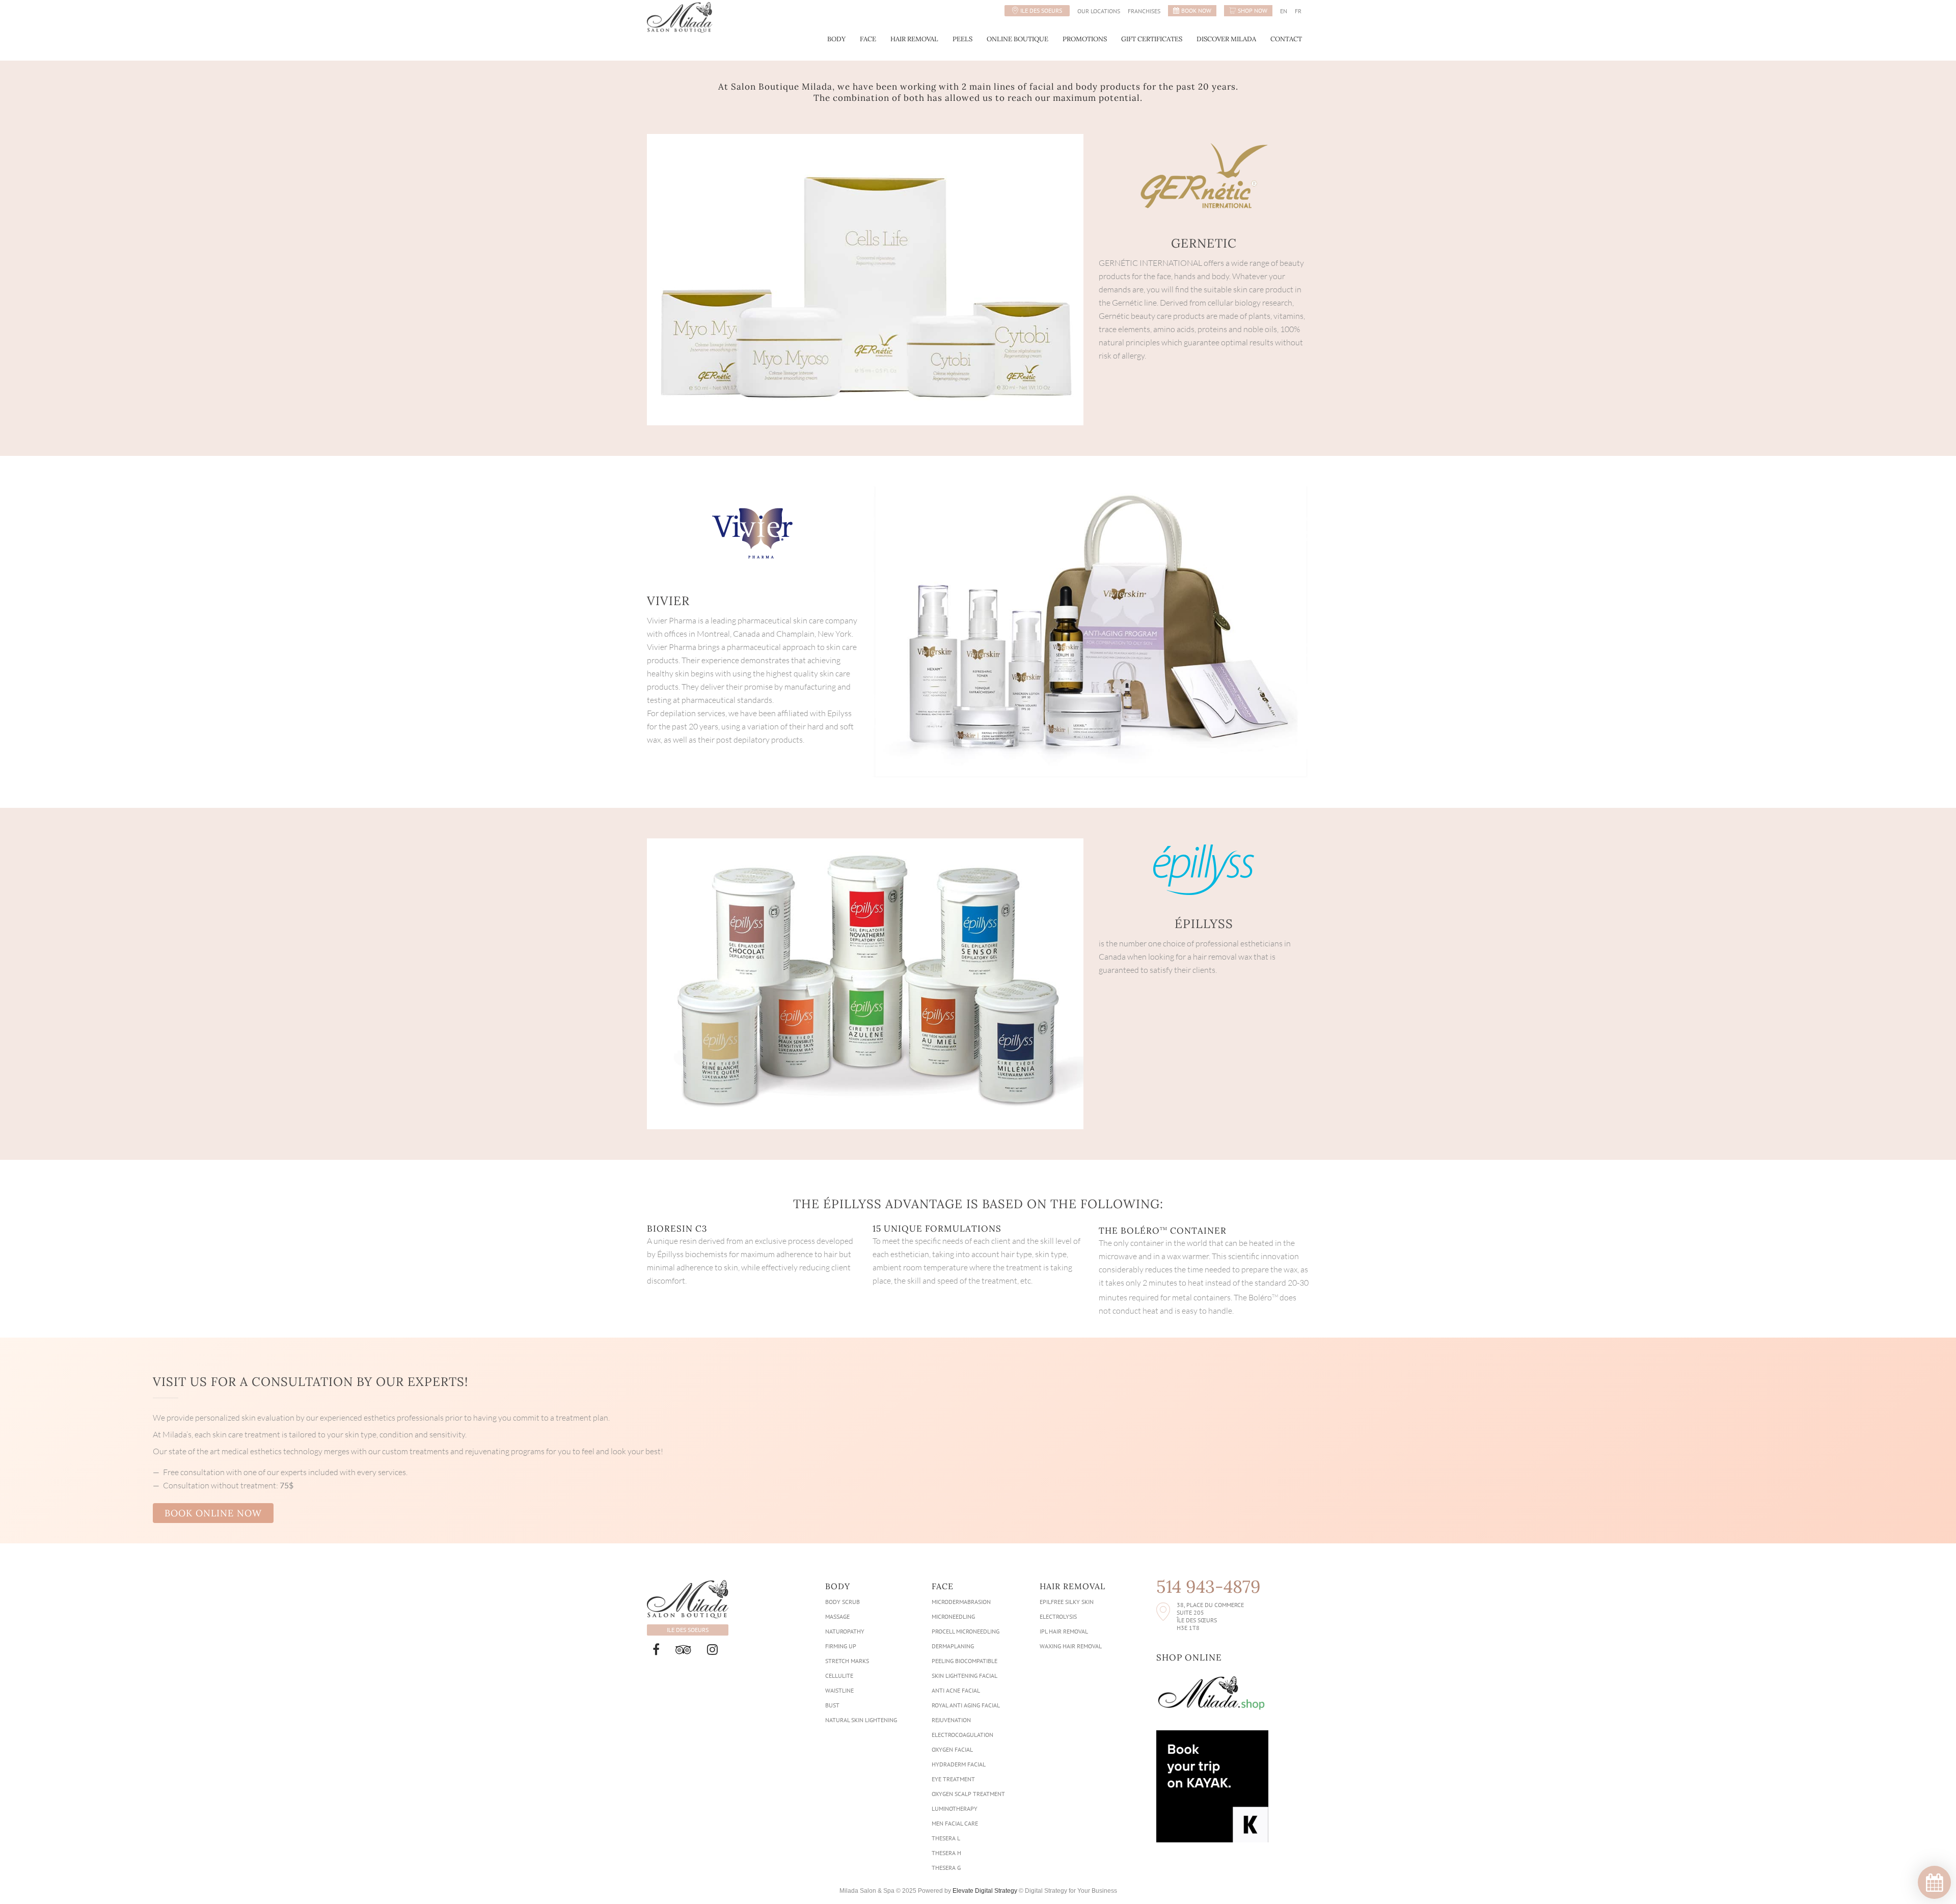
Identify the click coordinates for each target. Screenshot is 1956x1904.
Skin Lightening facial (965, 1676)
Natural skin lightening (861, 1720)
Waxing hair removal (1071, 1646)
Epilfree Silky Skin (1067, 1602)
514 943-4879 (1208, 1587)
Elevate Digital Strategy (985, 1891)
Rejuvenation (951, 1720)
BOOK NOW (1196, 10)
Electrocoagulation (962, 1735)
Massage (837, 1616)
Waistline (839, 1690)
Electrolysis (1058, 1616)
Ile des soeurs (1041, 10)
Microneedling (953, 1616)
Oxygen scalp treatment (968, 1794)
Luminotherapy (955, 1808)
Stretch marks (847, 1661)
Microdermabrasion (961, 1602)
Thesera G (946, 1868)
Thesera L (946, 1838)
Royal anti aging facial (966, 1705)
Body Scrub (843, 1602)
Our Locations (1099, 11)
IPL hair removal (1064, 1631)
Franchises (1144, 11)
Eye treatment (953, 1779)
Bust (832, 1705)
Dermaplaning (953, 1646)
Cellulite (839, 1676)
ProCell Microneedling (966, 1631)
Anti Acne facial (956, 1690)
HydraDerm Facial (959, 1764)
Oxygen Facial (952, 1749)
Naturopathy (845, 1631)
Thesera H (946, 1853)
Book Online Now (213, 1513)
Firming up (841, 1646)
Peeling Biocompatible (965, 1661)
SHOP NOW (1253, 10)
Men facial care (955, 1823)
